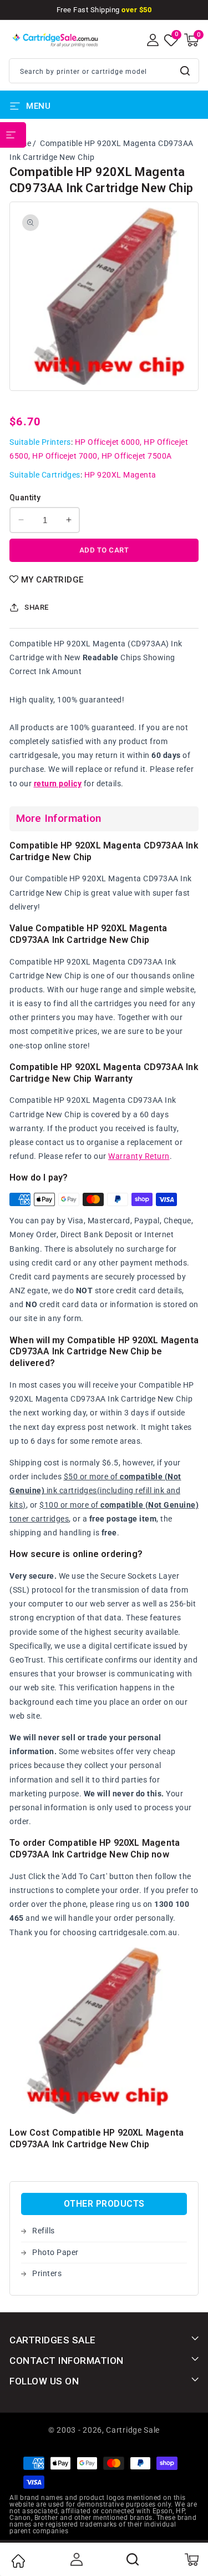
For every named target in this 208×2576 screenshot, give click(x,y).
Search (186, 71)
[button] (191, 40)
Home (18, 2561)
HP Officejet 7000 (65, 456)
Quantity (25, 498)
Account (75, 2559)
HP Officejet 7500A (137, 456)
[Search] (133, 2559)
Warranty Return (139, 1156)
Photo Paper (55, 2252)
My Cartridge (52, 580)
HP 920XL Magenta (120, 475)
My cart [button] (191, 2559)
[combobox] (104, 71)
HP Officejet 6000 (108, 442)
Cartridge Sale (133, 2430)
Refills (44, 2231)
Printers (47, 2273)
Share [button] (37, 607)
